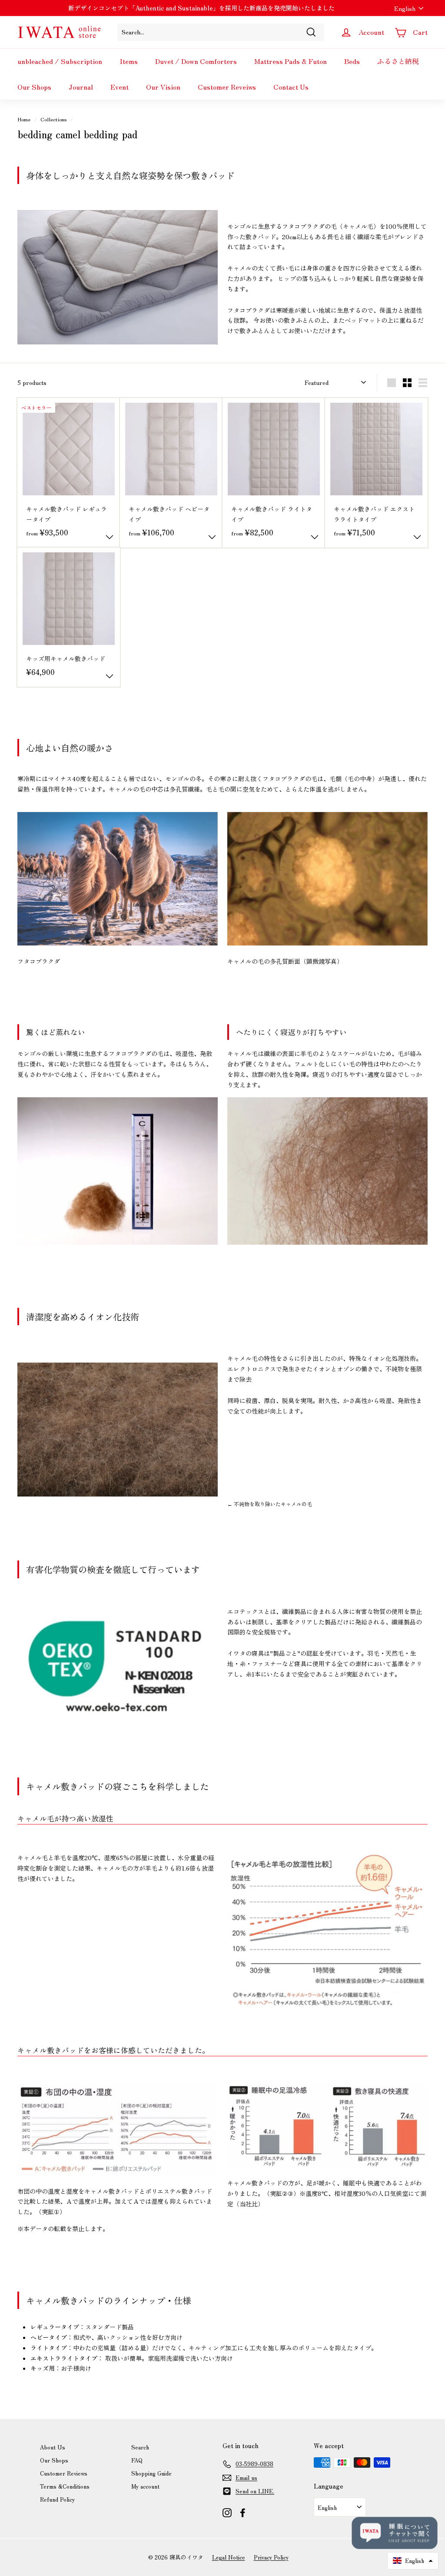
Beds (352, 61)
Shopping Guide (151, 2473)
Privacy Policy (271, 2557)
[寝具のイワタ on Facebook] (243, 2512)
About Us (53, 2447)
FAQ (137, 2460)
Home (24, 119)
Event (120, 87)
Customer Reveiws (227, 87)
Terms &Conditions (65, 2486)
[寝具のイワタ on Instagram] (227, 2512)
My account (145, 2486)
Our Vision (163, 87)
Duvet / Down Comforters (196, 61)
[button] (413, 2561)
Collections (53, 119)
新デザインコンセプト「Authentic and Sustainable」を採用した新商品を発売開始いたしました (201, 8)
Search (140, 2447)
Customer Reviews (64, 2473)
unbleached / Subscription (60, 61)
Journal (81, 87)
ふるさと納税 (398, 61)
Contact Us (291, 87)
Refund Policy (57, 2499)
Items (129, 61)
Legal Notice (229, 2557)
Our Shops (34, 87)
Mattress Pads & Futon (291, 61)
